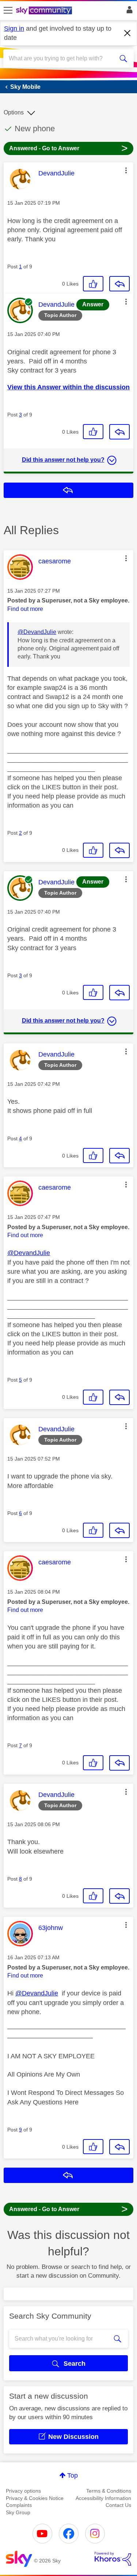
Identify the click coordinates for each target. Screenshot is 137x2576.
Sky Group (18, 2512)
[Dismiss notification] (128, 33)
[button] (126, 170)
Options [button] (14, 112)
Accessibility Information (103, 2498)
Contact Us (118, 2505)
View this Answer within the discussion (68, 387)
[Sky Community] (45, 11)
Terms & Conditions (109, 2491)
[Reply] (119, 284)
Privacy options (23, 2491)
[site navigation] (8, 11)
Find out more (25, 609)
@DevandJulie (37, 632)
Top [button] (73, 2475)
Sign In (128, 12)
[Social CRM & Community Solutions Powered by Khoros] (113, 2559)
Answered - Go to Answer (68, 148)
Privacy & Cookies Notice (35, 2498)
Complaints (19, 2505)
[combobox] (62, 58)
